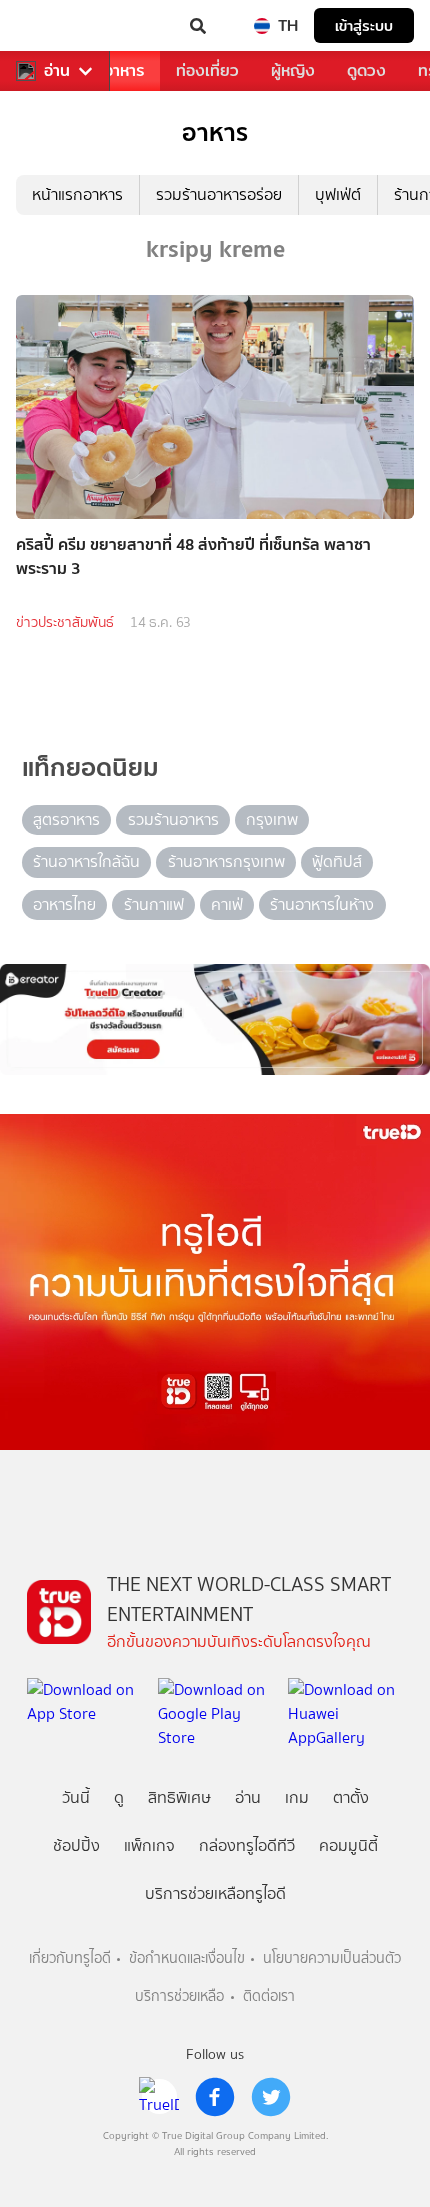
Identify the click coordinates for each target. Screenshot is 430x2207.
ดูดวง (366, 70)
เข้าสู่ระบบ (364, 25)
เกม (297, 1797)
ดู (119, 1797)
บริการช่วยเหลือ (179, 1996)
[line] (159, 2097)
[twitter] (271, 2097)
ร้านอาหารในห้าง (322, 904)
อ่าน (57, 71)
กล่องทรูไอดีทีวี (247, 1845)
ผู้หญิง (293, 70)
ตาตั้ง (351, 1797)
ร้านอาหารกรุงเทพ (226, 861)
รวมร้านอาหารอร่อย (219, 194)
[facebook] (215, 2097)
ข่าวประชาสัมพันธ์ (65, 622)
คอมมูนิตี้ (348, 1845)
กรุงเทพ (272, 819)
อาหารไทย (64, 904)
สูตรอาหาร (66, 819)
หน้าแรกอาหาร (77, 194)
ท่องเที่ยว (207, 70)
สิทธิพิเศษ (179, 1797)
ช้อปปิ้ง (76, 1845)
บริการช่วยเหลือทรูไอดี (215, 1893)
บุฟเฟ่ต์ (338, 194)
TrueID (56, 26)
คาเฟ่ (227, 904)
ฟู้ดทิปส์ (337, 861)
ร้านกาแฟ (154, 904)
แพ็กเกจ (149, 1845)
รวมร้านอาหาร (173, 819)
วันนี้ (76, 1797)
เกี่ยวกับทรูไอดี (70, 1958)
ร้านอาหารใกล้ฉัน (86, 861)
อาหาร (124, 70)
